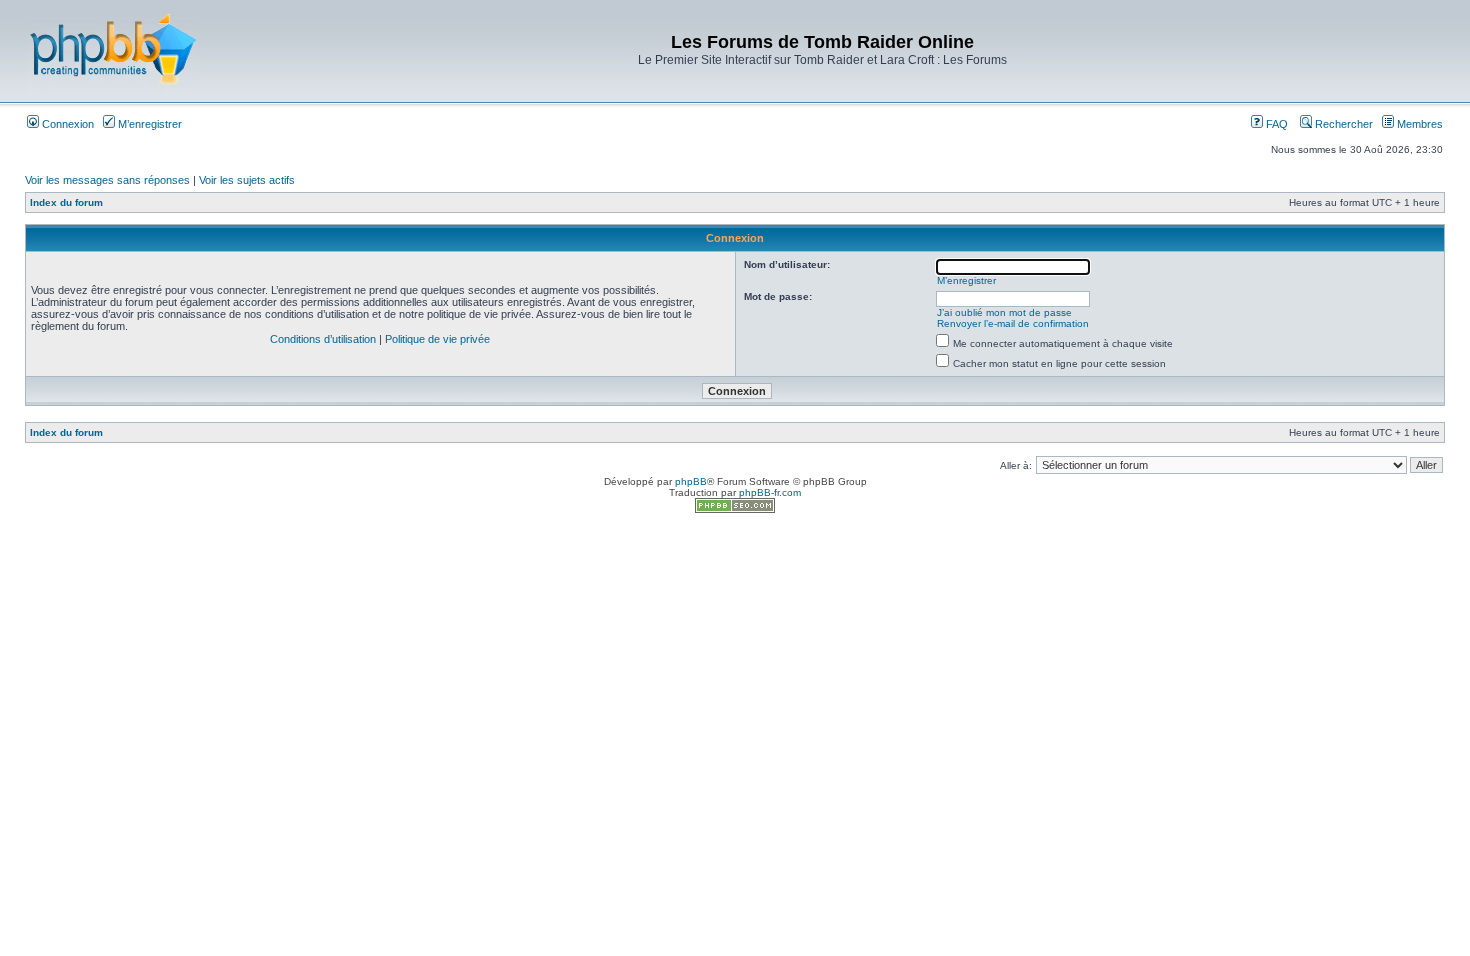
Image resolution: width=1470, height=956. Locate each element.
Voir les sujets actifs (247, 180)
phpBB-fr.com (770, 492)
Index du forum (66, 202)
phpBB (691, 481)
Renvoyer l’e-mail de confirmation (1013, 323)
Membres (1418, 124)
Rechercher (1342, 124)
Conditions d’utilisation (323, 339)
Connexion (66, 124)
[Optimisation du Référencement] (735, 509)
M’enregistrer (148, 124)
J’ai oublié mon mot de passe (1004, 312)
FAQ (1275, 124)
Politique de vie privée (437, 339)
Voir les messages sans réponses (107, 180)
